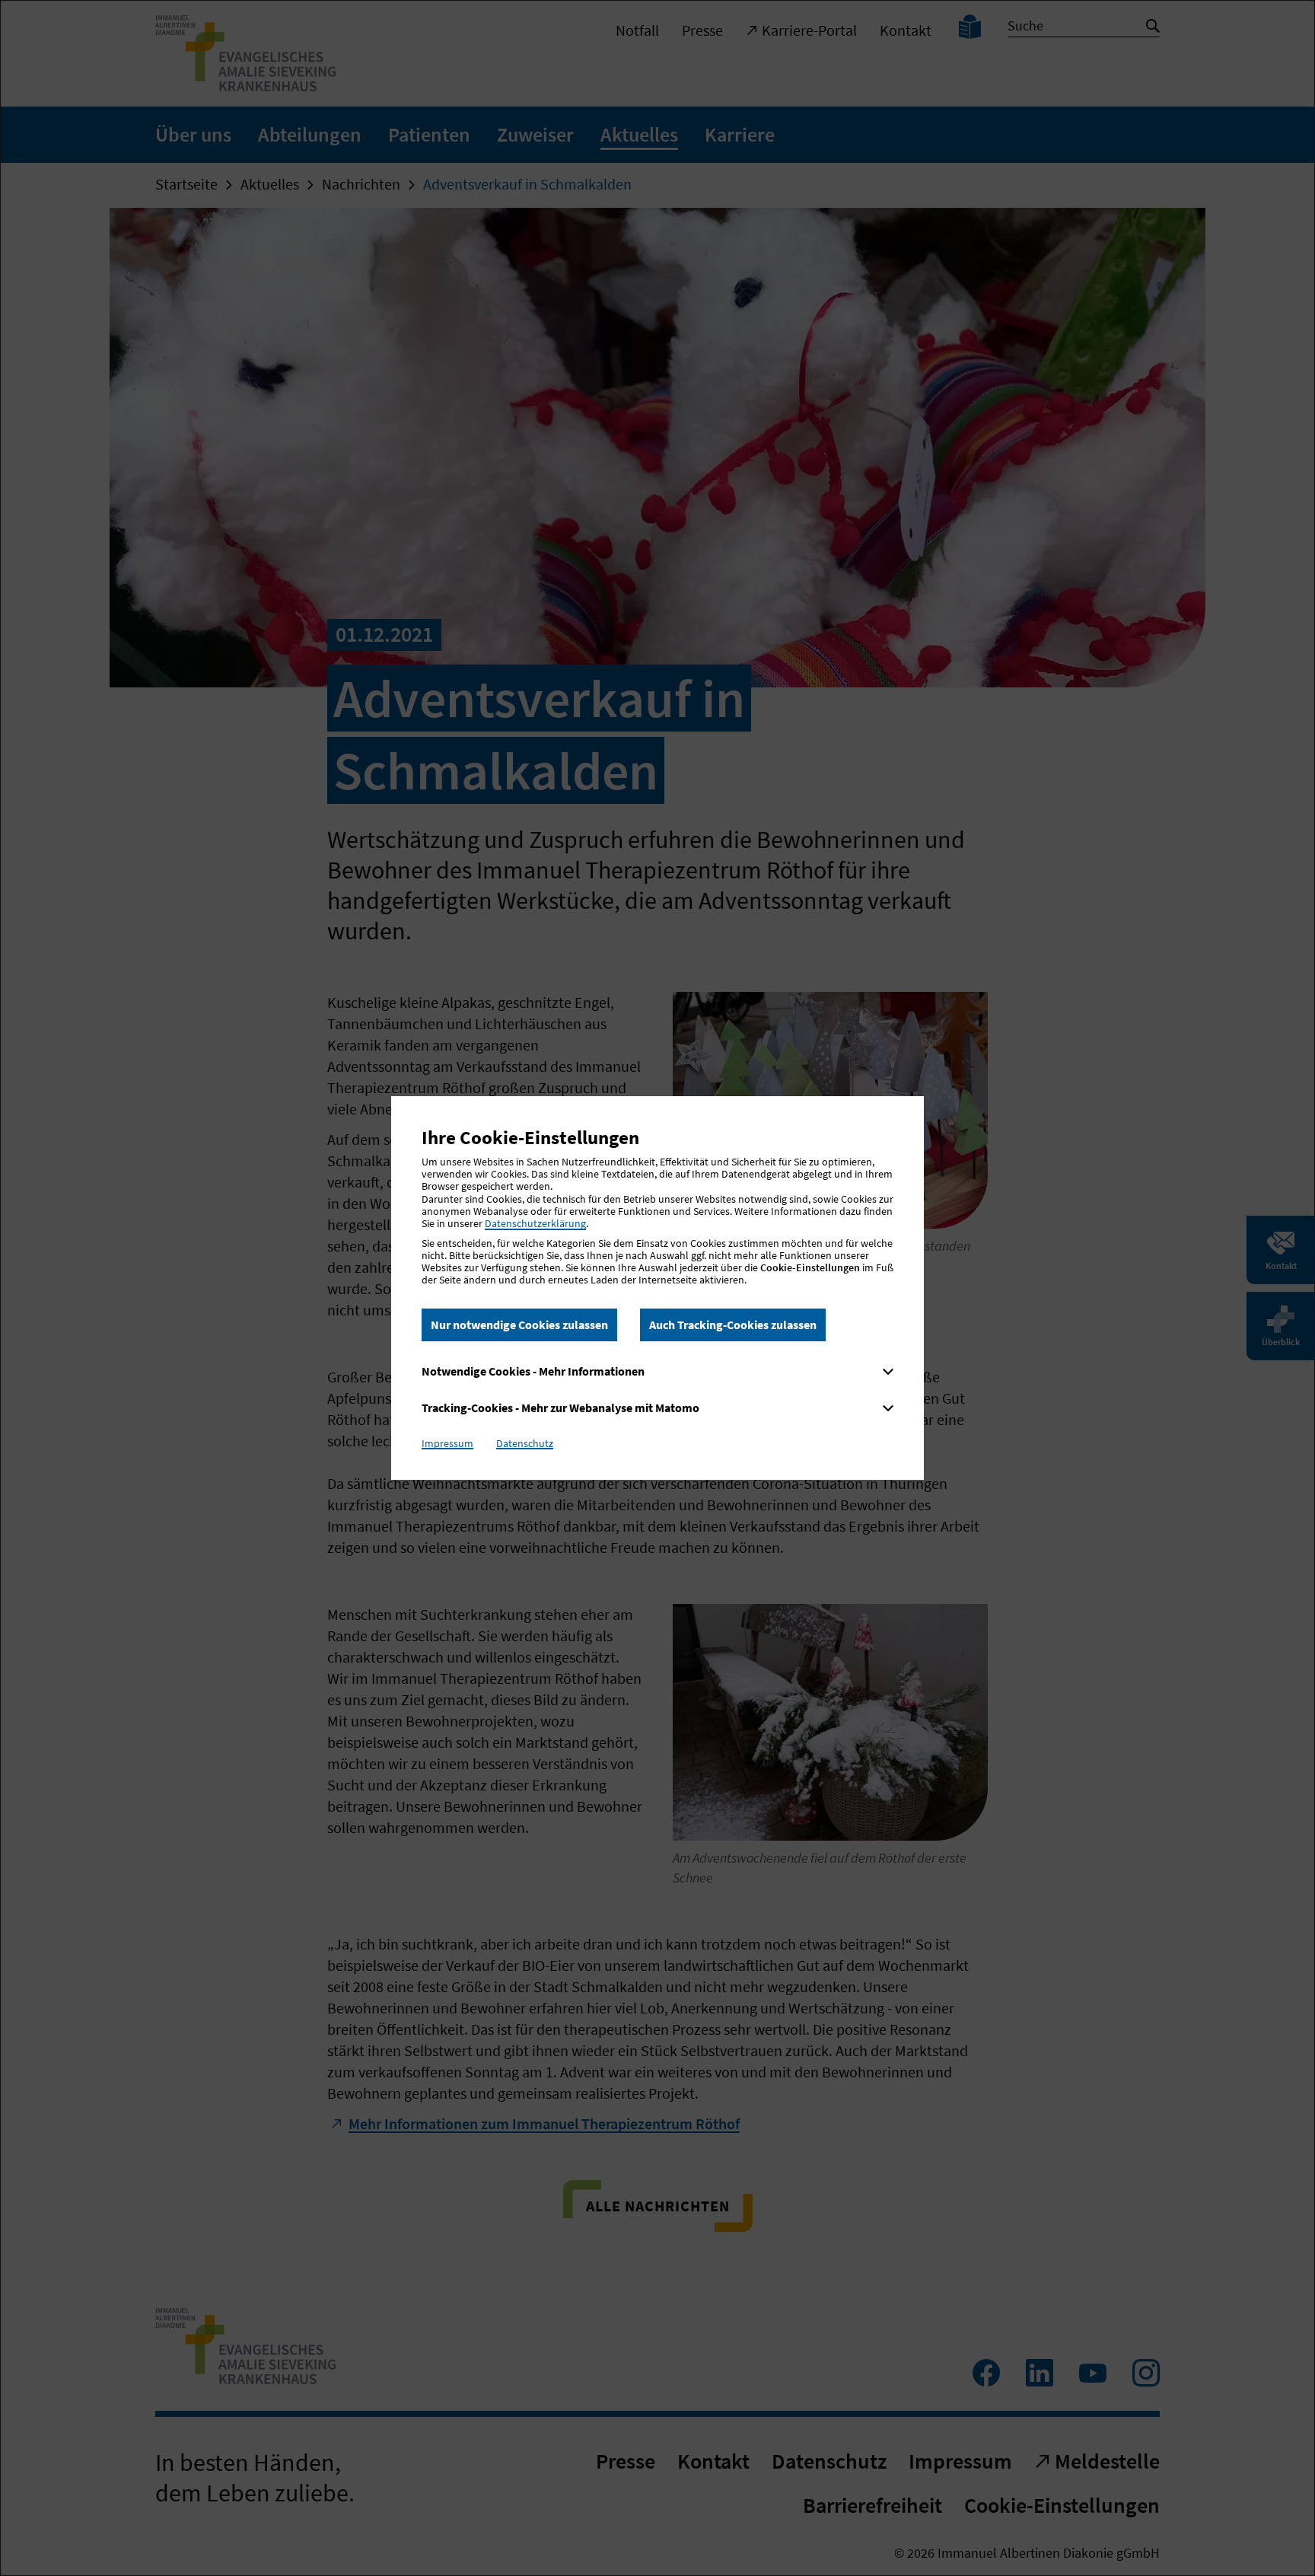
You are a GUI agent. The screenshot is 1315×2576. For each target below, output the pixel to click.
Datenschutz (525, 1443)
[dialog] (657, 1288)
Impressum (447, 1443)
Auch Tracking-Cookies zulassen (733, 1325)
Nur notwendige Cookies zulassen (519, 1325)
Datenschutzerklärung (535, 1223)
